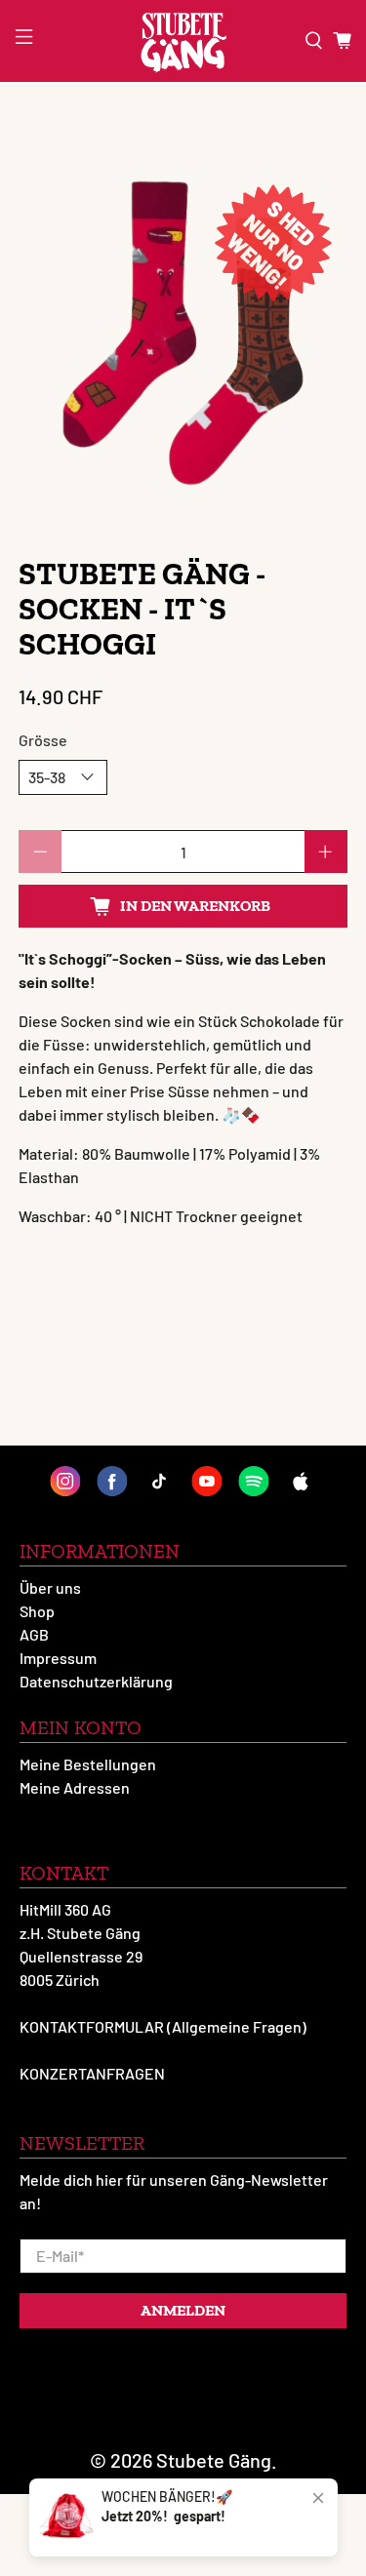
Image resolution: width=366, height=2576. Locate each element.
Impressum (58, 1658)
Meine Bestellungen (88, 1764)
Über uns (50, 1587)
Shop (37, 1611)
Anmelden (183, 2310)
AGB (34, 1634)
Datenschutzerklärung (96, 1681)
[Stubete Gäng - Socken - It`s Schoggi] (183, 334)
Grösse (43, 740)
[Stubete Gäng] (183, 41)
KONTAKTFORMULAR (92, 2026)
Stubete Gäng (214, 2460)
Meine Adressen (75, 1787)
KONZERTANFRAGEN (92, 2073)
